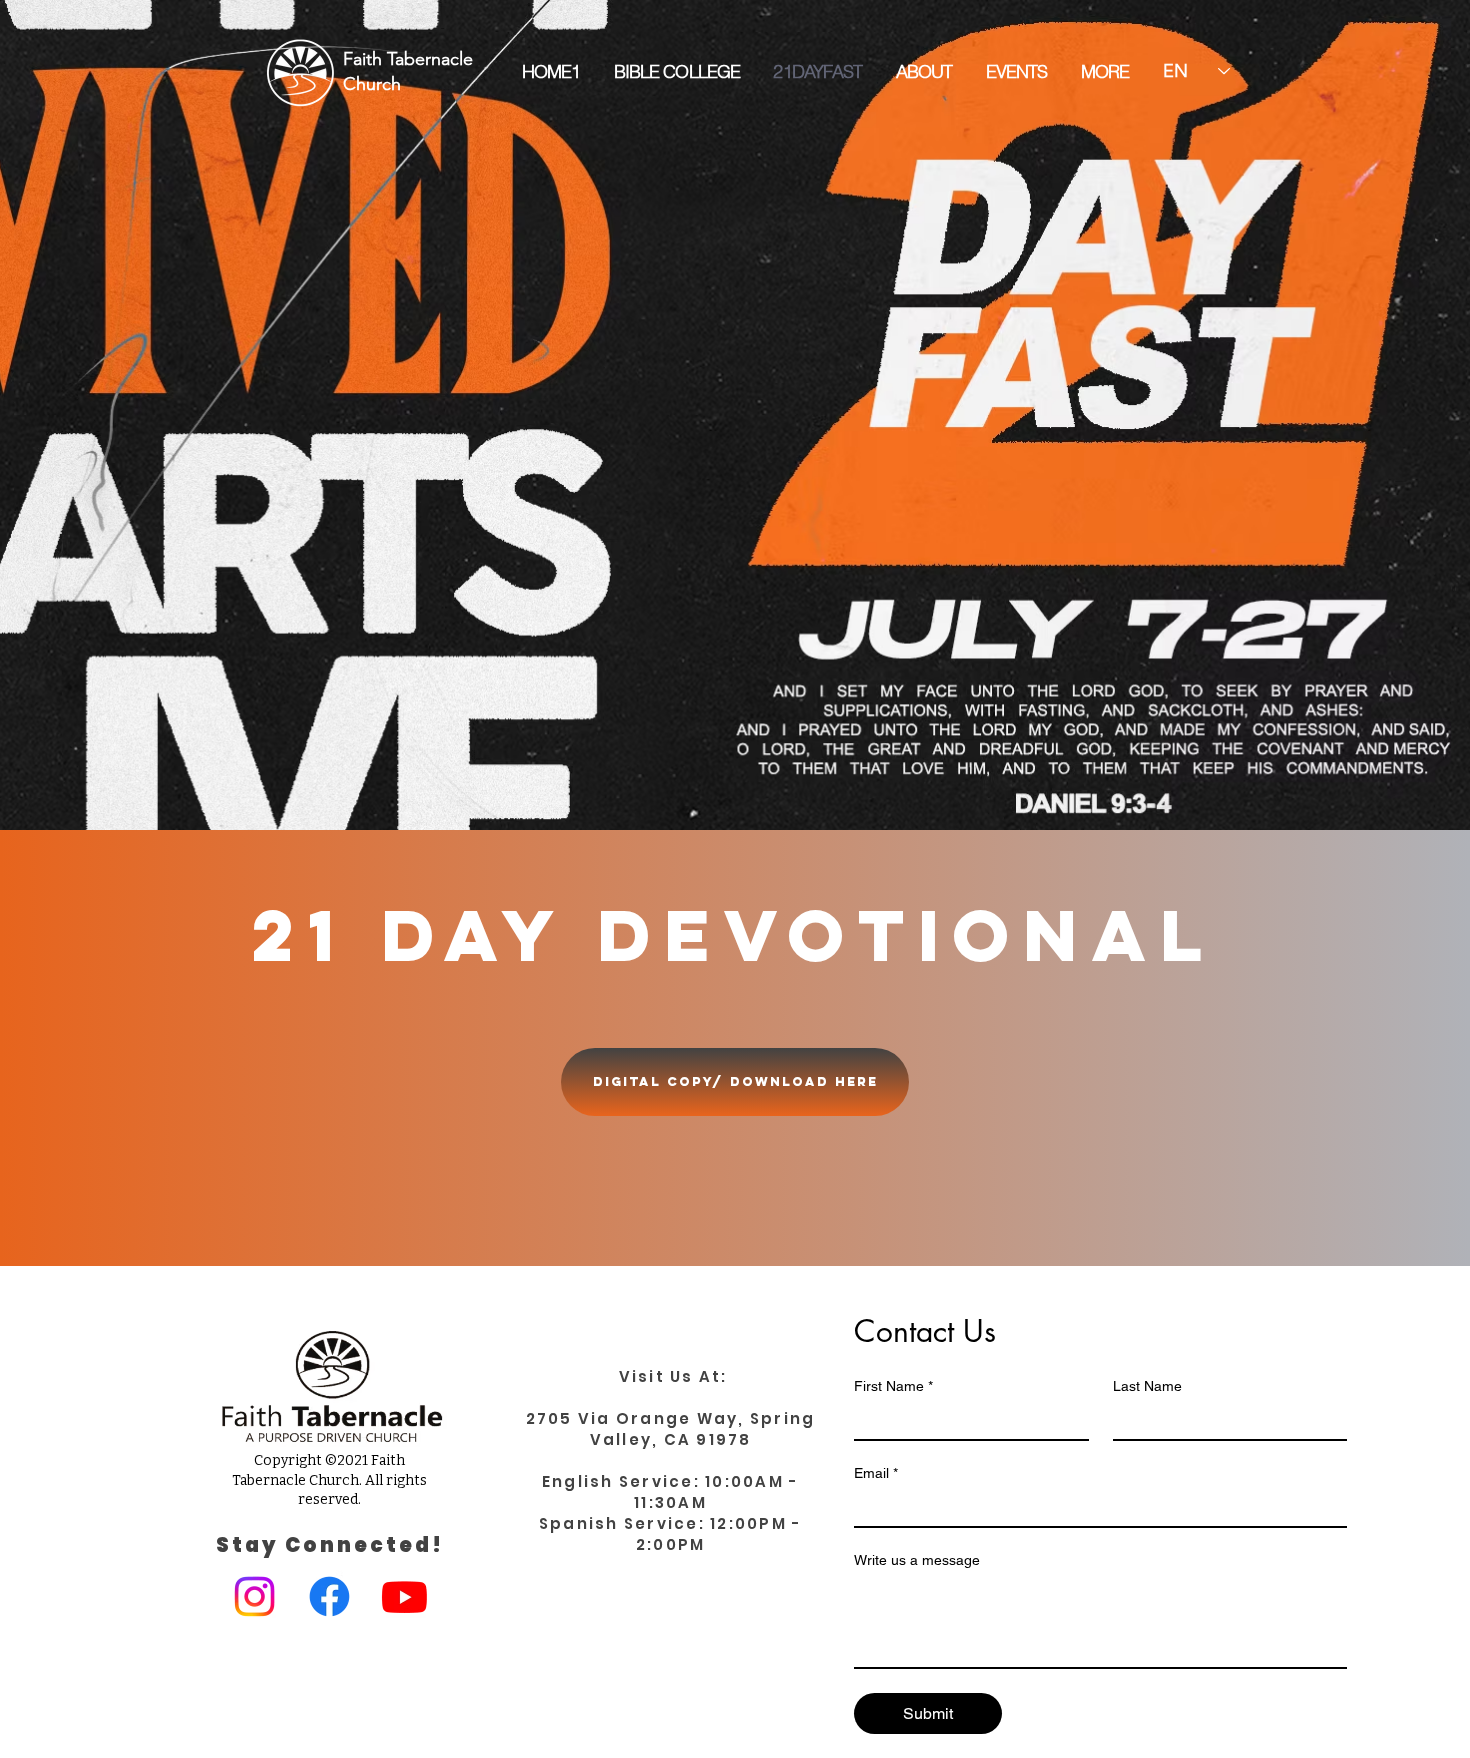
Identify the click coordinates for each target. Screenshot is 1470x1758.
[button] (1105, 72)
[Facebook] (329, 1596)
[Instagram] (254, 1596)
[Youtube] (404, 1596)
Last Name (1147, 1386)
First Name (893, 1386)
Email (876, 1473)
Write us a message (917, 1560)
